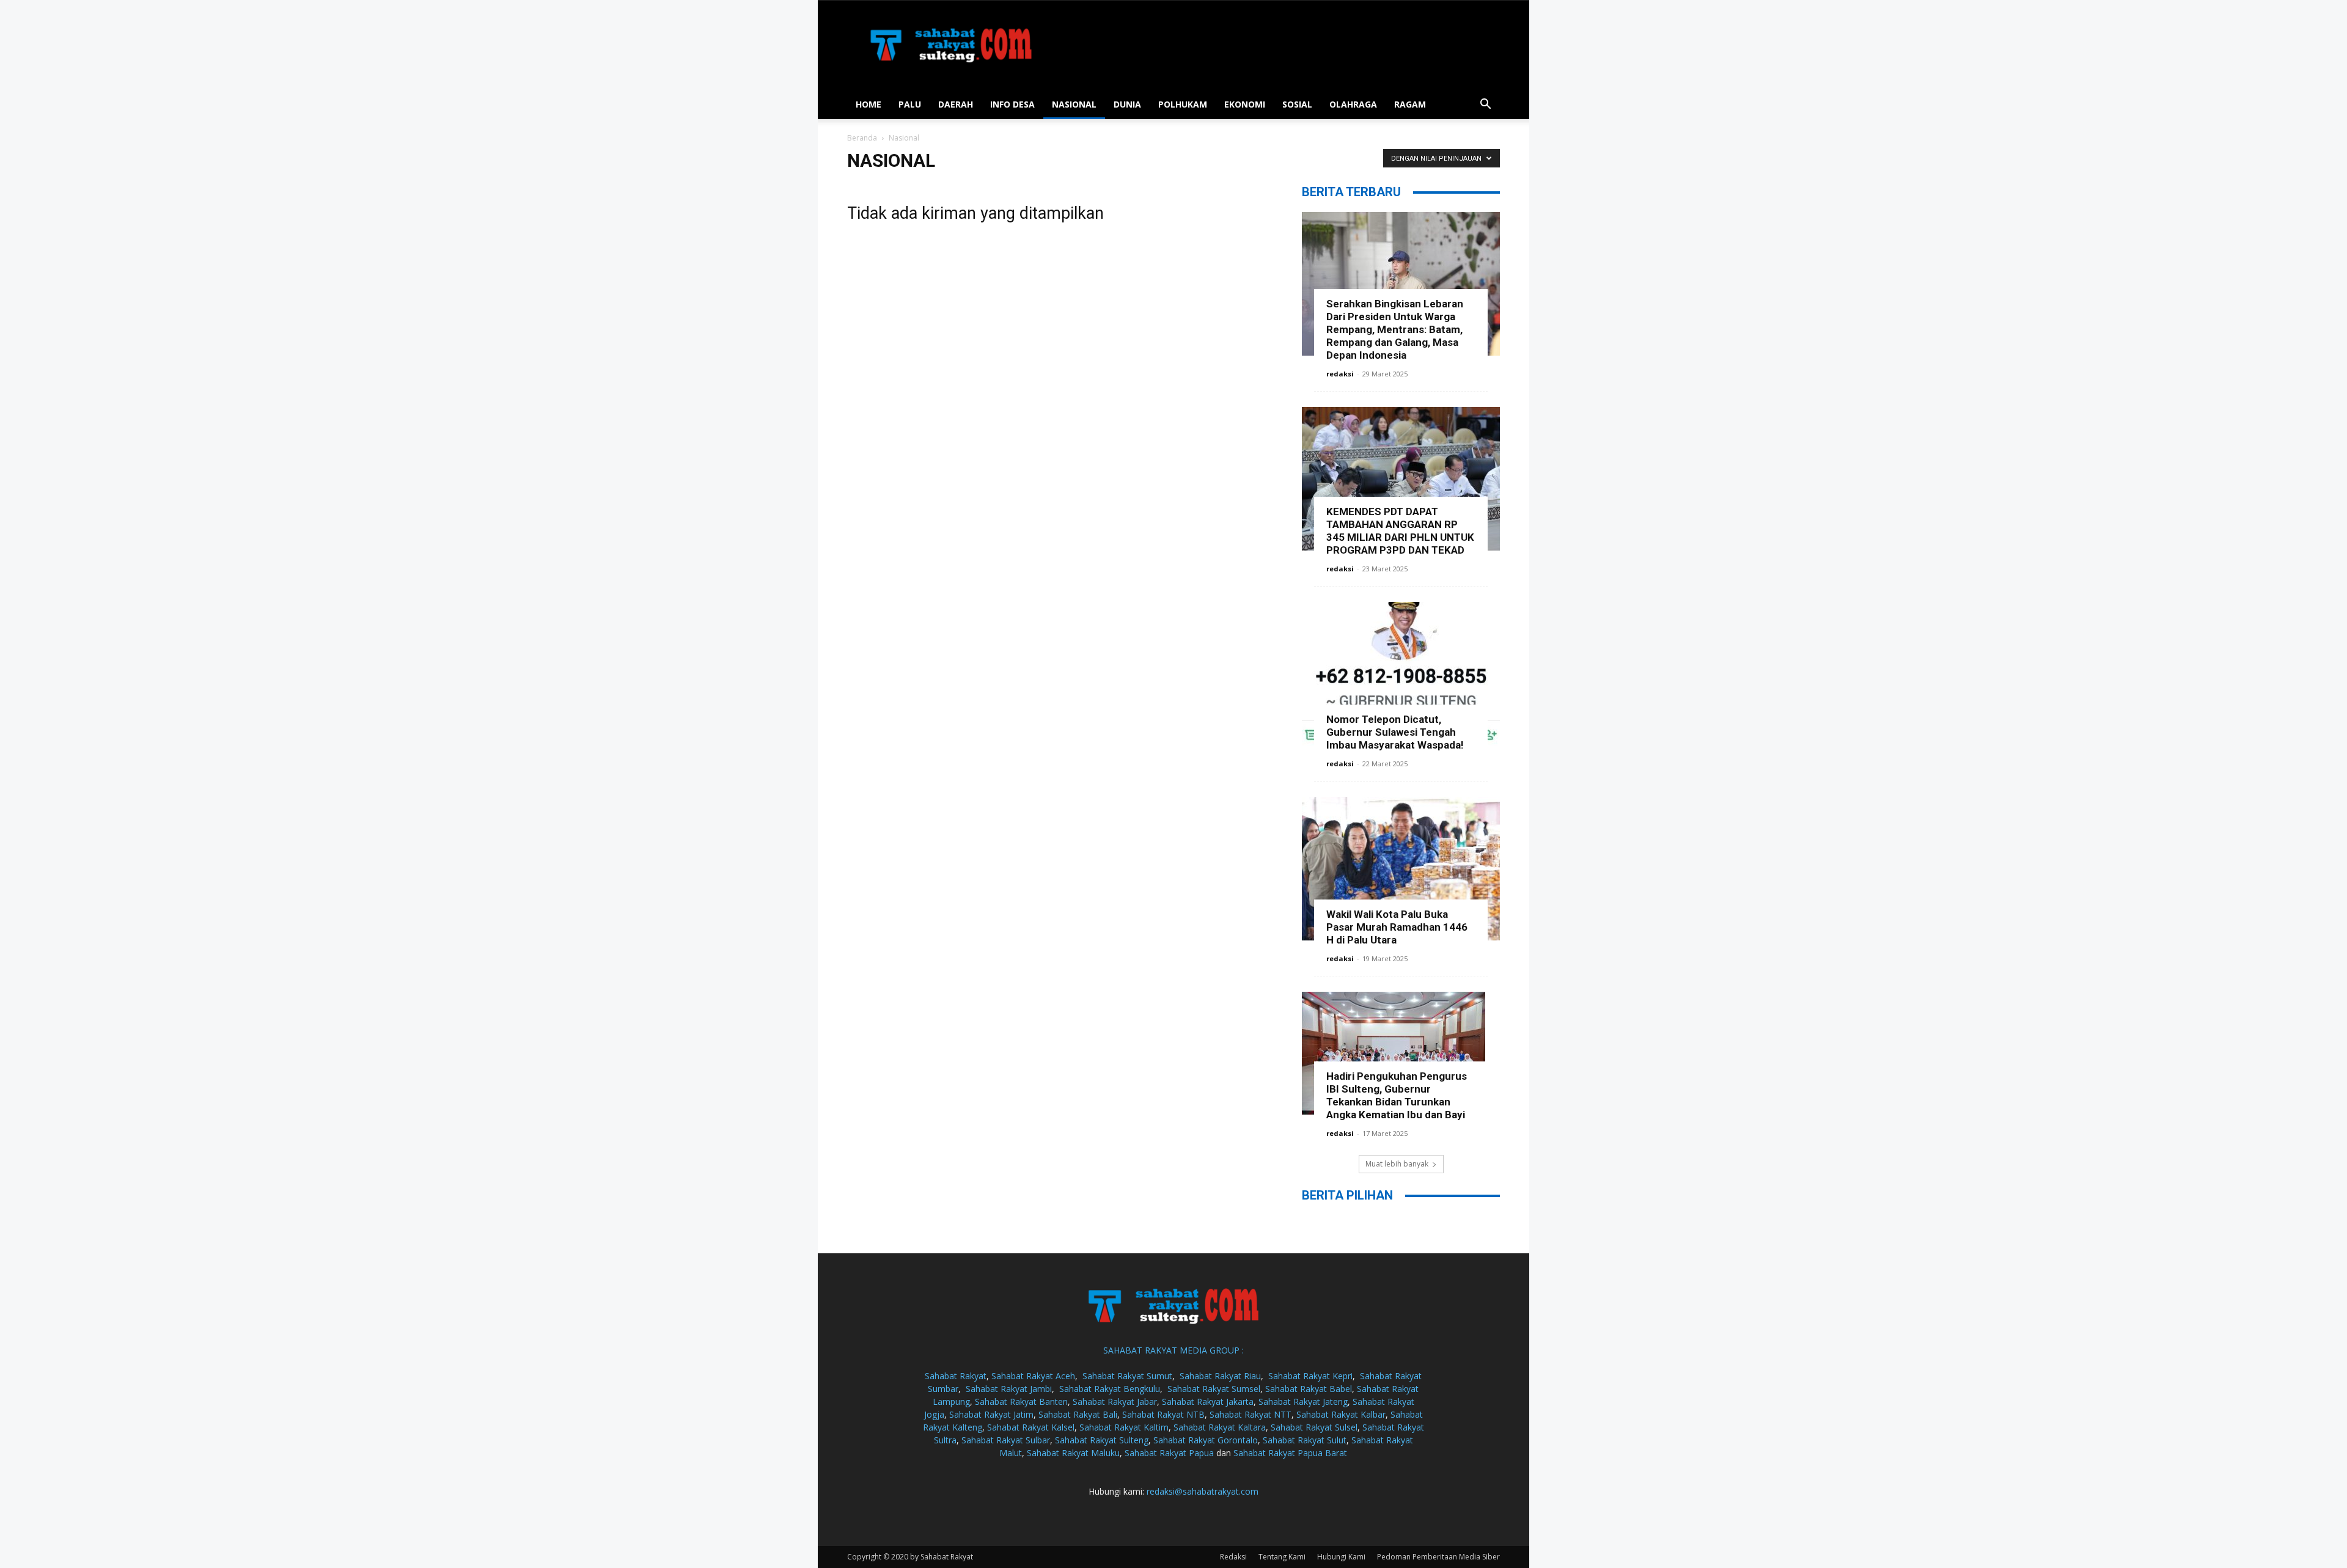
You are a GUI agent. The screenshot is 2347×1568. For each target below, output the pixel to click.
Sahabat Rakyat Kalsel (1031, 1427)
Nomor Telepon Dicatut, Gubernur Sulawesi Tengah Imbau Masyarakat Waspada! (1395, 732)
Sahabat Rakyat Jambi (1009, 1389)
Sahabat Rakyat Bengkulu (1110, 1389)
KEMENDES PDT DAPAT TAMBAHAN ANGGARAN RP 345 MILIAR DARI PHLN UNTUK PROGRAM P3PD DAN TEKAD (1400, 531)
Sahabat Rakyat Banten (1021, 1401)
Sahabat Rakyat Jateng (1303, 1401)
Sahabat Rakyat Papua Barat (1290, 1453)
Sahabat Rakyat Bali (1078, 1414)
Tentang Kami (1282, 1557)
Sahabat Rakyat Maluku (1073, 1453)
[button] (1485, 105)
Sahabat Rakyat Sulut (1305, 1440)
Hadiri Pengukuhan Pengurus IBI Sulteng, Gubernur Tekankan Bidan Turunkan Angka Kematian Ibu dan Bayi (1397, 1095)
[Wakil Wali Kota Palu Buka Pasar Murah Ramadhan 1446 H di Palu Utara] (1401, 869)
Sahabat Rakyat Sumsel (1214, 1389)
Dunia (1127, 104)
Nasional (1074, 104)
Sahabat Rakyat (956, 1376)
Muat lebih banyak (1397, 1164)
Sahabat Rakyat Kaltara (1220, 1427)
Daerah (956, 104)
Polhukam (1183, 104)
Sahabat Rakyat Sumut (1127, 1376)
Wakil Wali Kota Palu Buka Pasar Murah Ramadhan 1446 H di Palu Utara (1397, 927)
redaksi (1340, 374)
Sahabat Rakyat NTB (1163, 1414)
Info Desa (1012, 104)
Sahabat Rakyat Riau (1220, 1376)
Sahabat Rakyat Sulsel (1314, 1427)
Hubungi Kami (1341, 1557)
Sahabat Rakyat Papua (1169, 1453)
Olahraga (1353, 104)
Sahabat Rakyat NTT (1251, 1414)
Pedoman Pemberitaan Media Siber (1438, 1557)
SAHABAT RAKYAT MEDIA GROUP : (1173, 1350)
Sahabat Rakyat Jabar (1115, 1401)
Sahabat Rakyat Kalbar (1341, 1414)
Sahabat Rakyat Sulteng (1102, 1440)
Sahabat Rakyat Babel (1309, 1389)
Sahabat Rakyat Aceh (1033, 1376)
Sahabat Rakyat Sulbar (1006, 1440)
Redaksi (1233, 1557)
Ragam (1410, 104)
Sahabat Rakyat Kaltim (1124, 1427)
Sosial (1297, 104)
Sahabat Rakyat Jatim (991, 1414)
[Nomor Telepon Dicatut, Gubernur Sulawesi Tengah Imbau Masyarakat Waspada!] (1401, 674)
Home (869, 104)
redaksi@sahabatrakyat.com (1203, 1491)
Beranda (862, 138)
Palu (910, 104)
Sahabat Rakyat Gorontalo (1206, 1440)
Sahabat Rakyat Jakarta (1208, 1401)
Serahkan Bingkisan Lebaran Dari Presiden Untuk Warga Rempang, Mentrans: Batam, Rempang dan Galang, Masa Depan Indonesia (1395, 329)
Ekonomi (1245, 104)
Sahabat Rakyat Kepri (1310, 1376)
